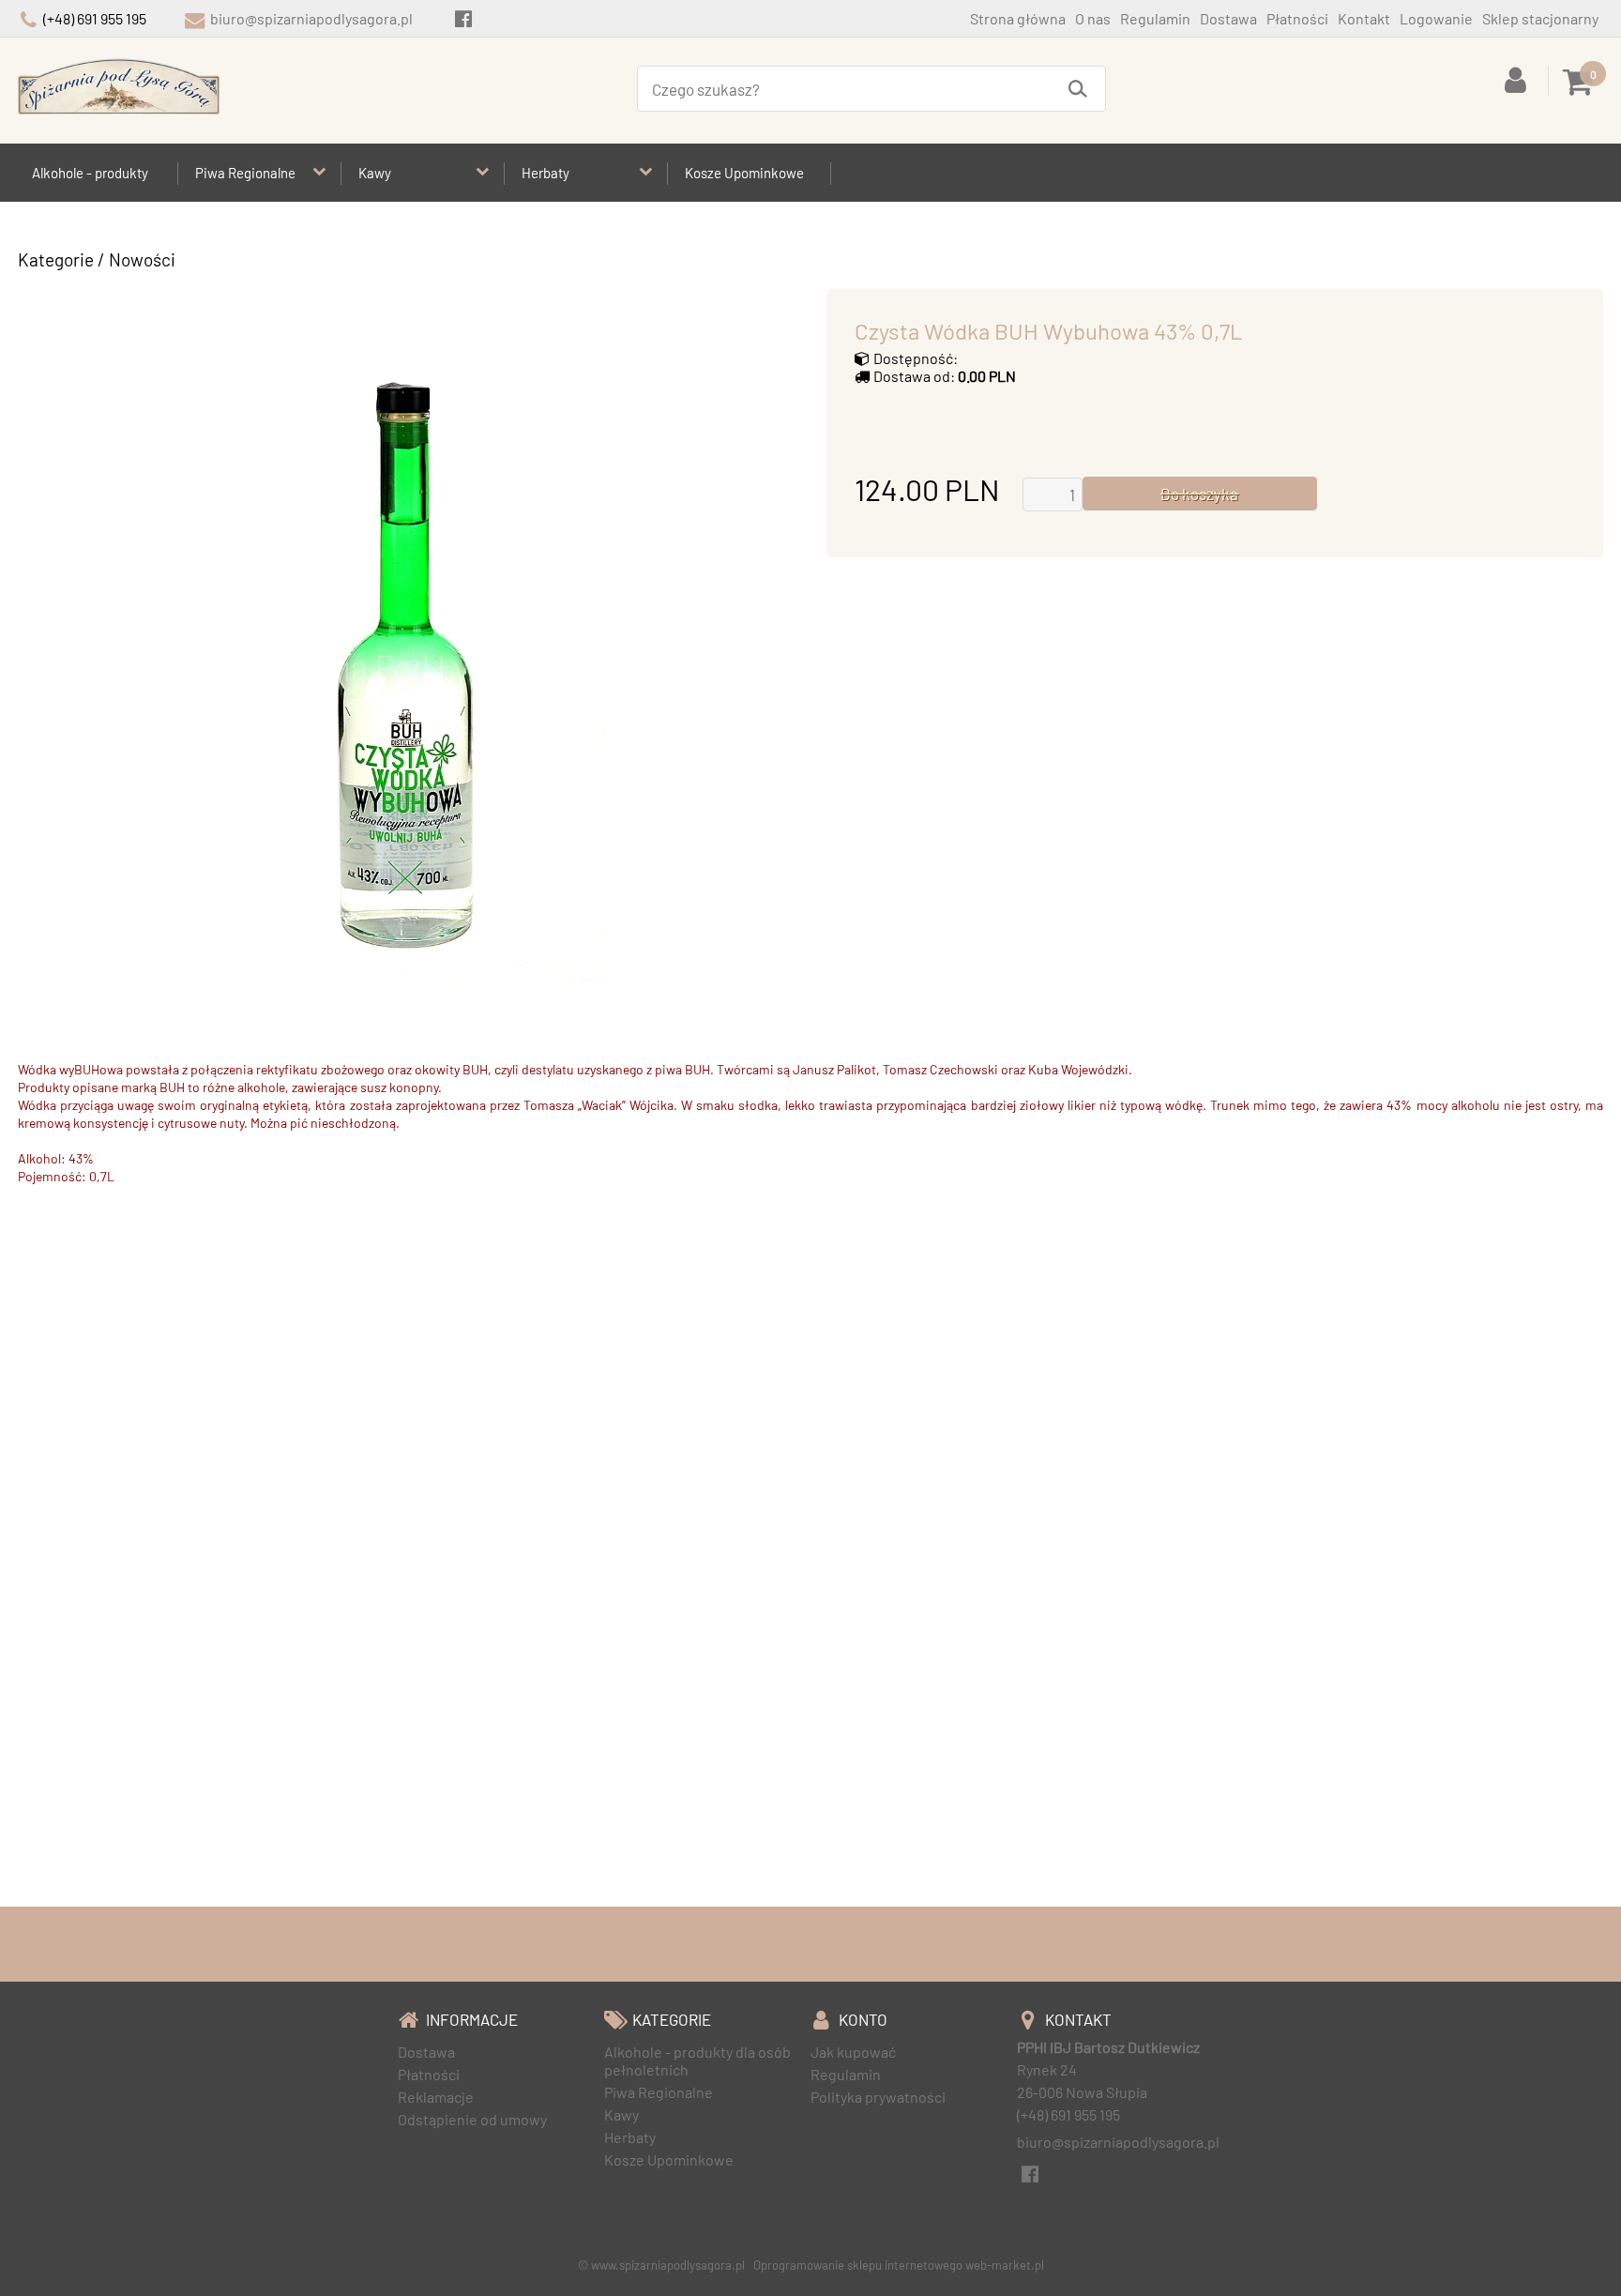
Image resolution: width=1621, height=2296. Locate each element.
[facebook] (463, 18)
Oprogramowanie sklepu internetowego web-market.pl (899, 2265)
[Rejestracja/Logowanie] (1519, 78)
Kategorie (56, 259)
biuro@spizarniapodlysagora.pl (311, 18)
